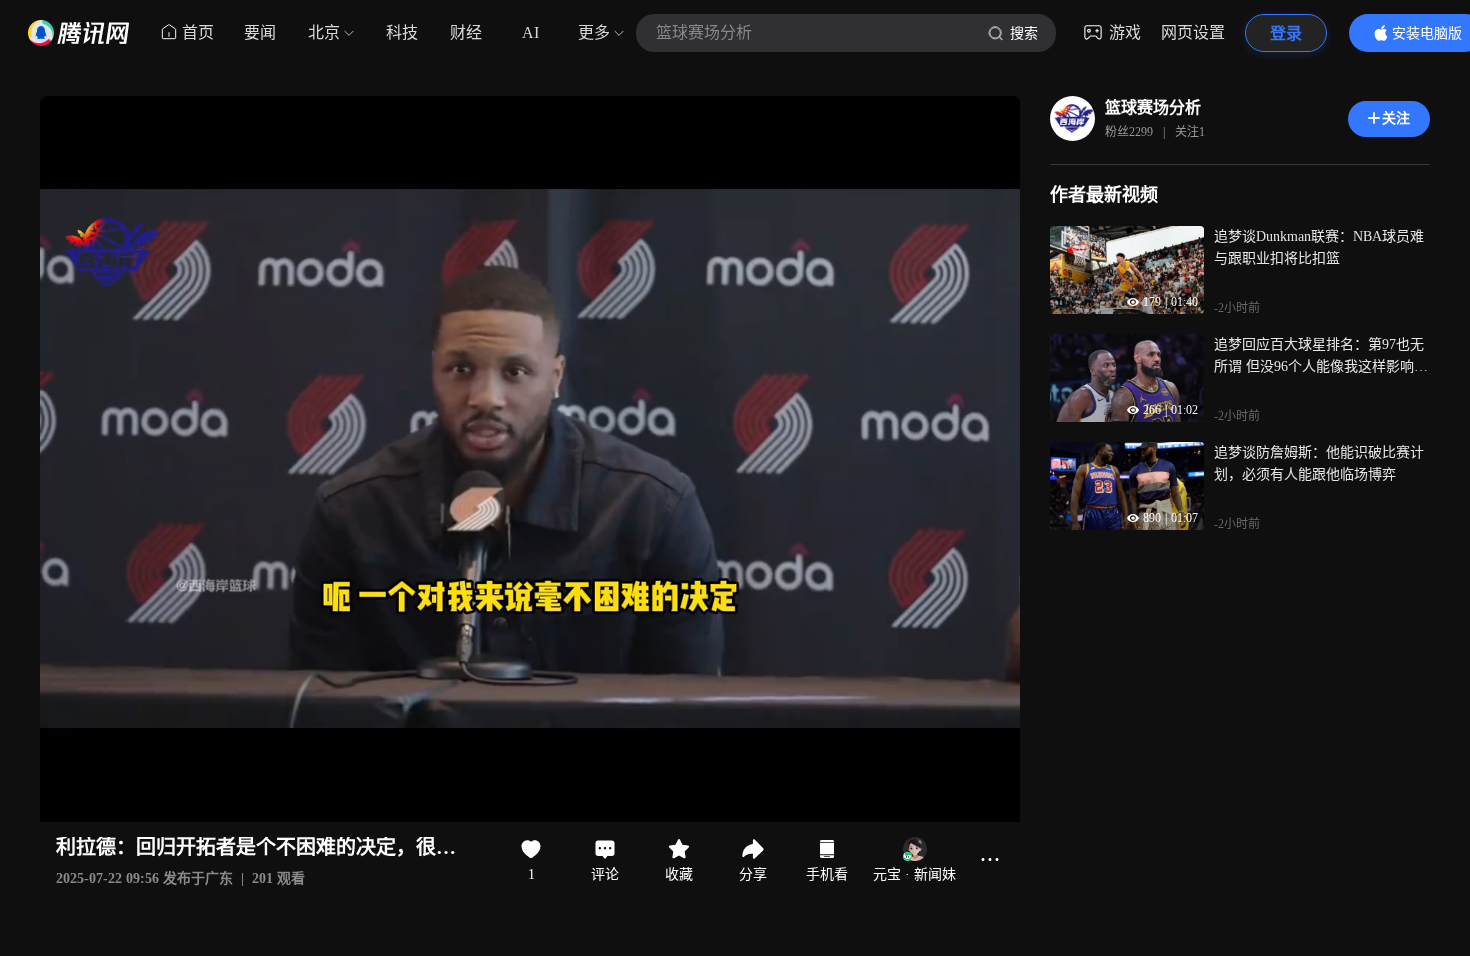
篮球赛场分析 (1153, 107)
